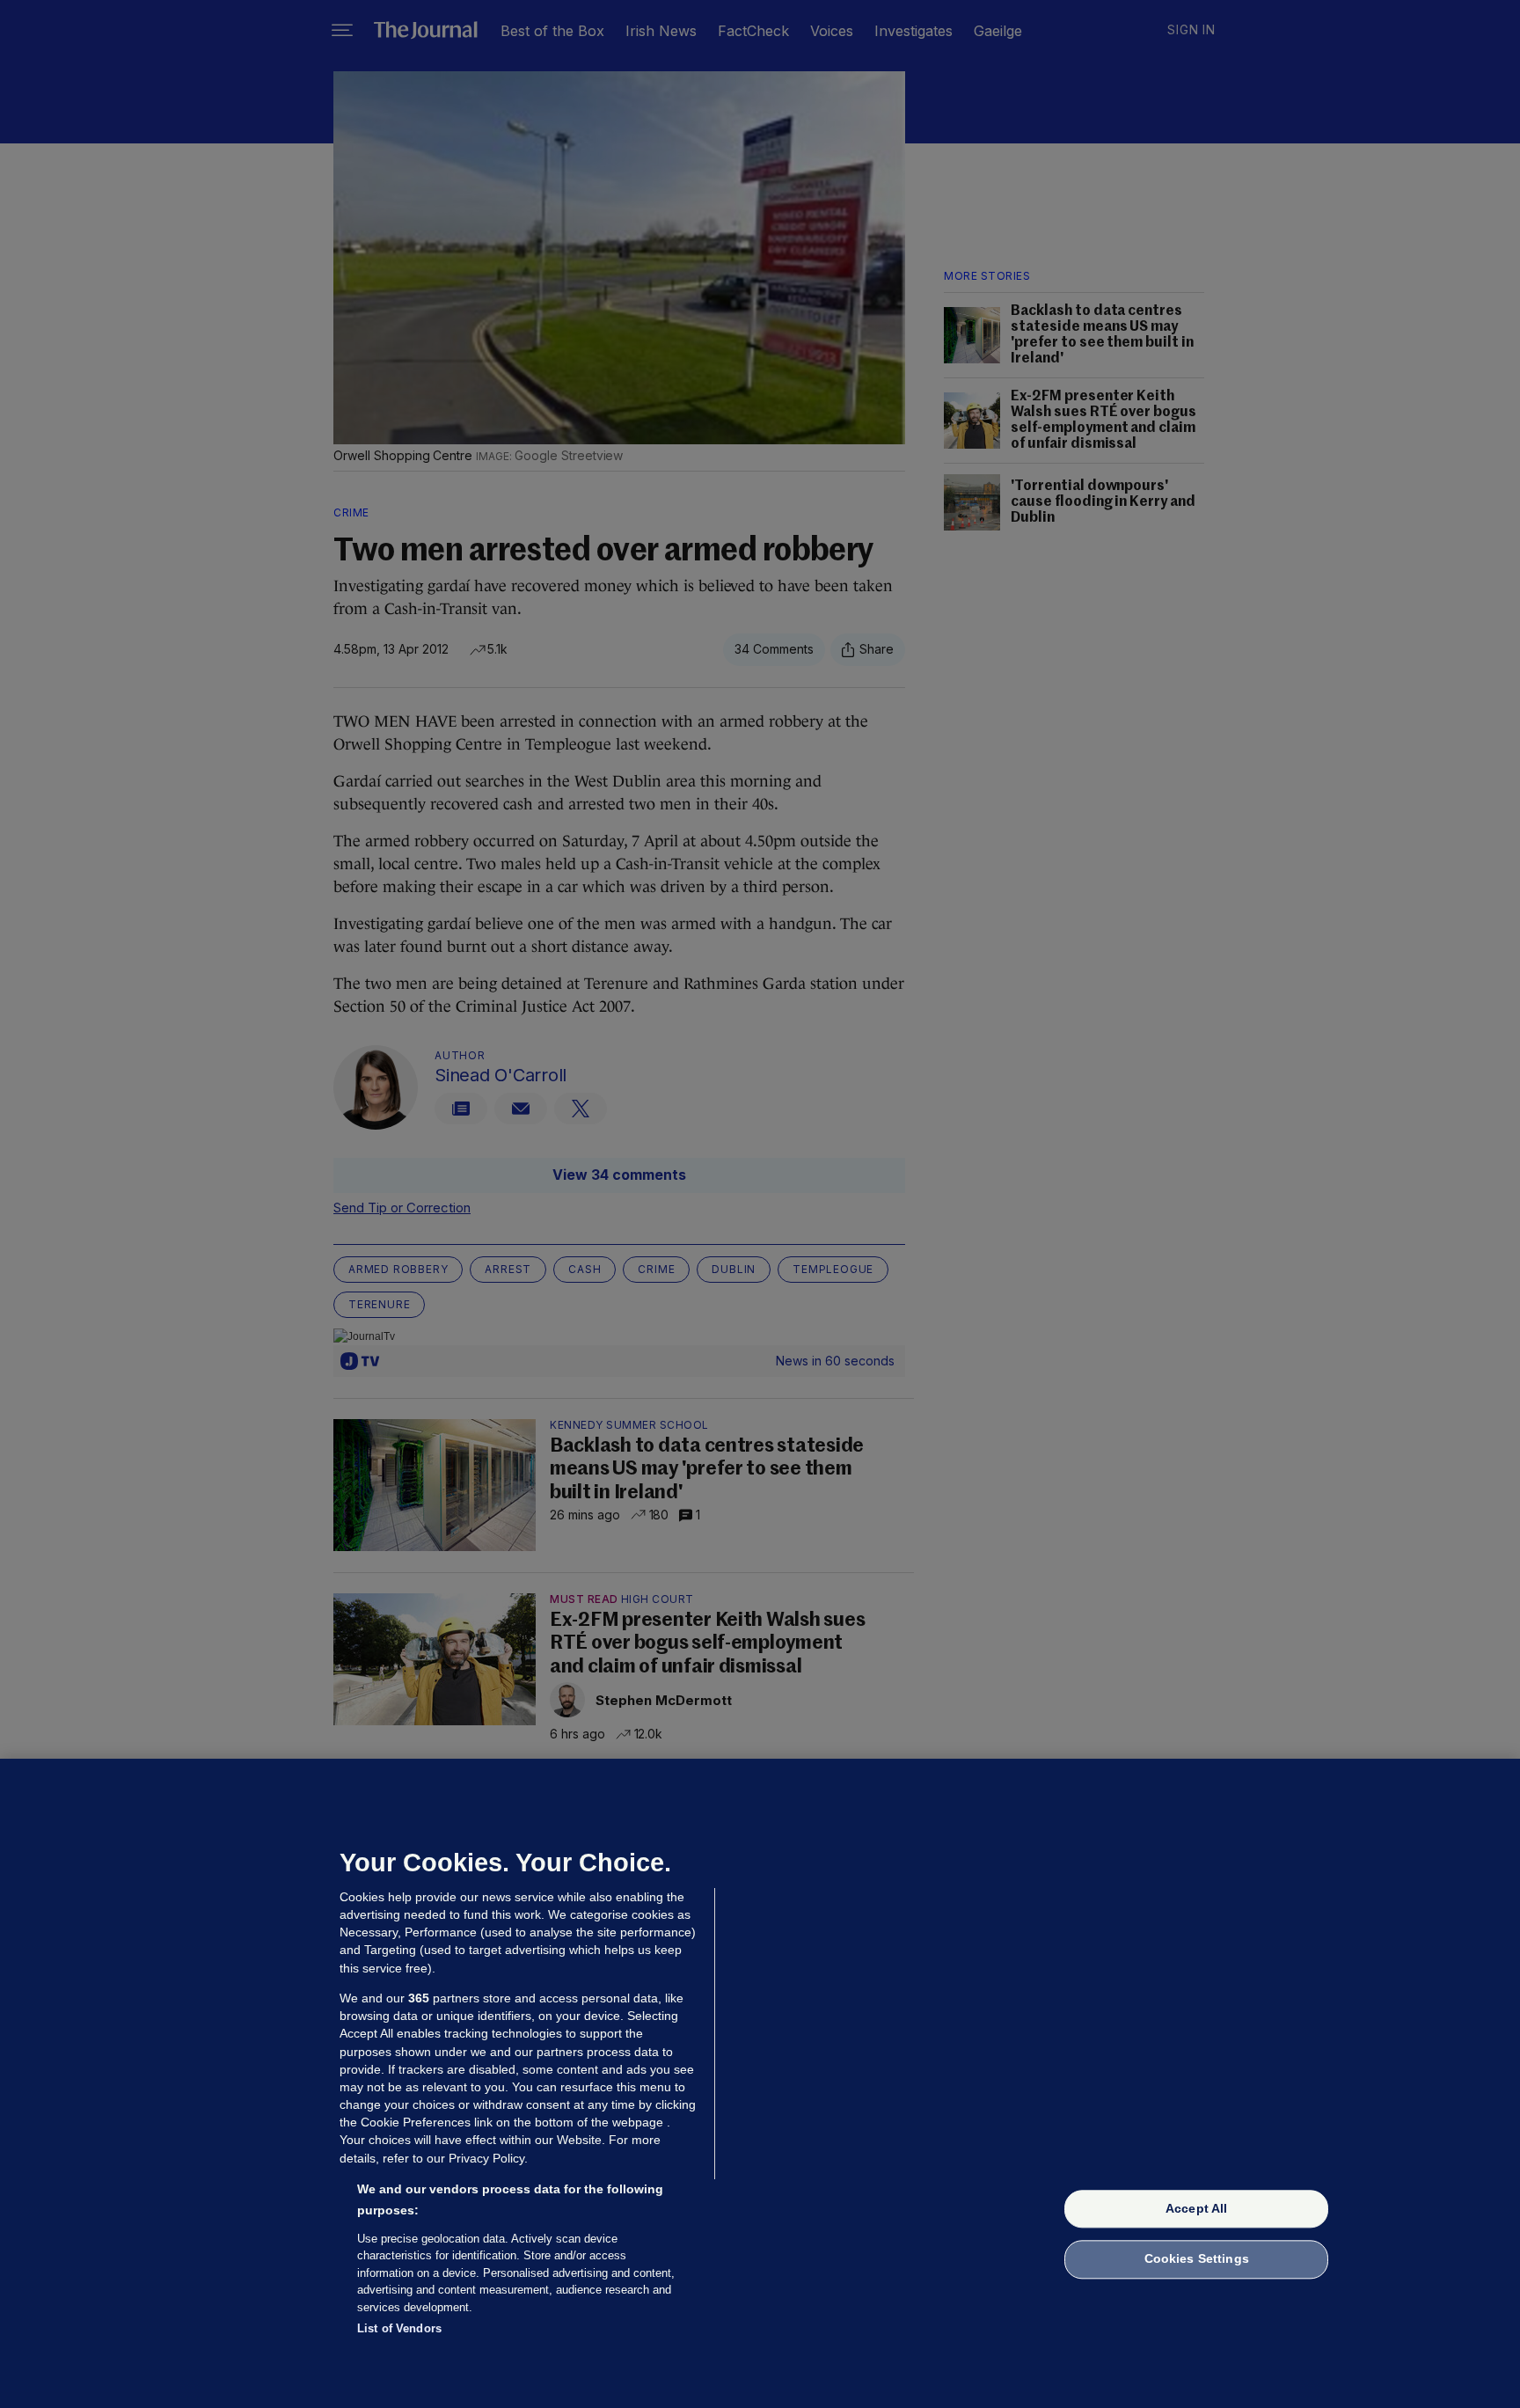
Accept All (1196, 2208)
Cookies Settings (1197, 2259)
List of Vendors (399, 2328)
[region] (760, 2083)
